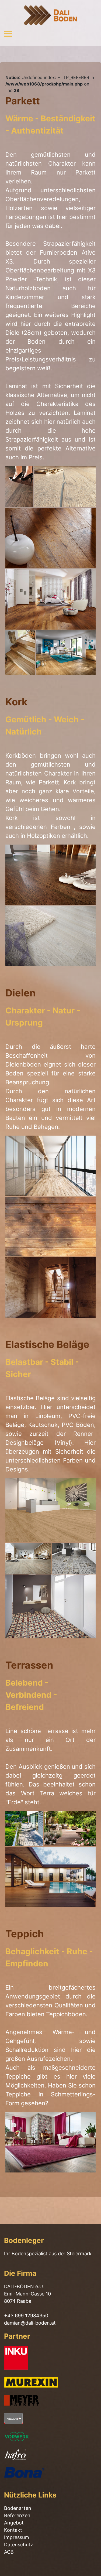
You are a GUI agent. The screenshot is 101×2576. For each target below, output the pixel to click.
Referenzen (17, 2515)
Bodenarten (18, 2508)
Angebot (14, 2523)
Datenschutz (19, 2545)
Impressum (17, 2537)
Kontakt (13, 2530)
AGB (9, 2552)
